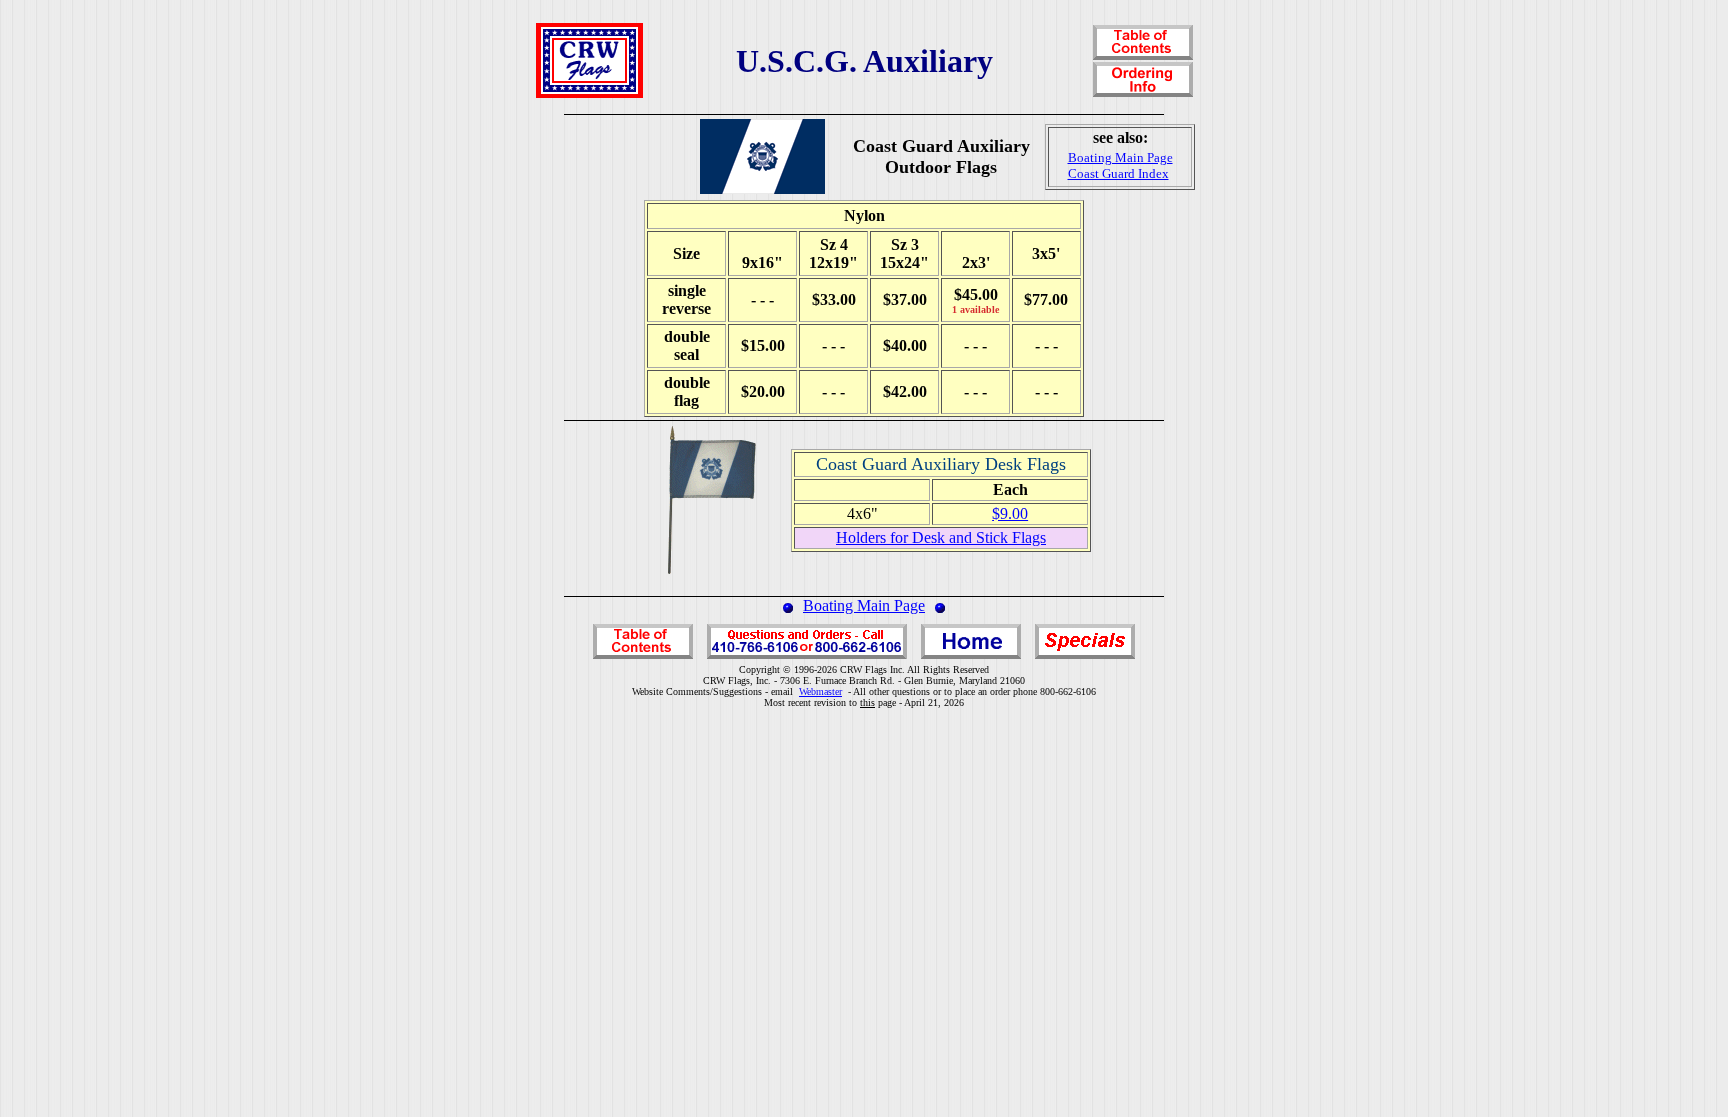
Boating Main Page (864, 605)
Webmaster (820, 691)
